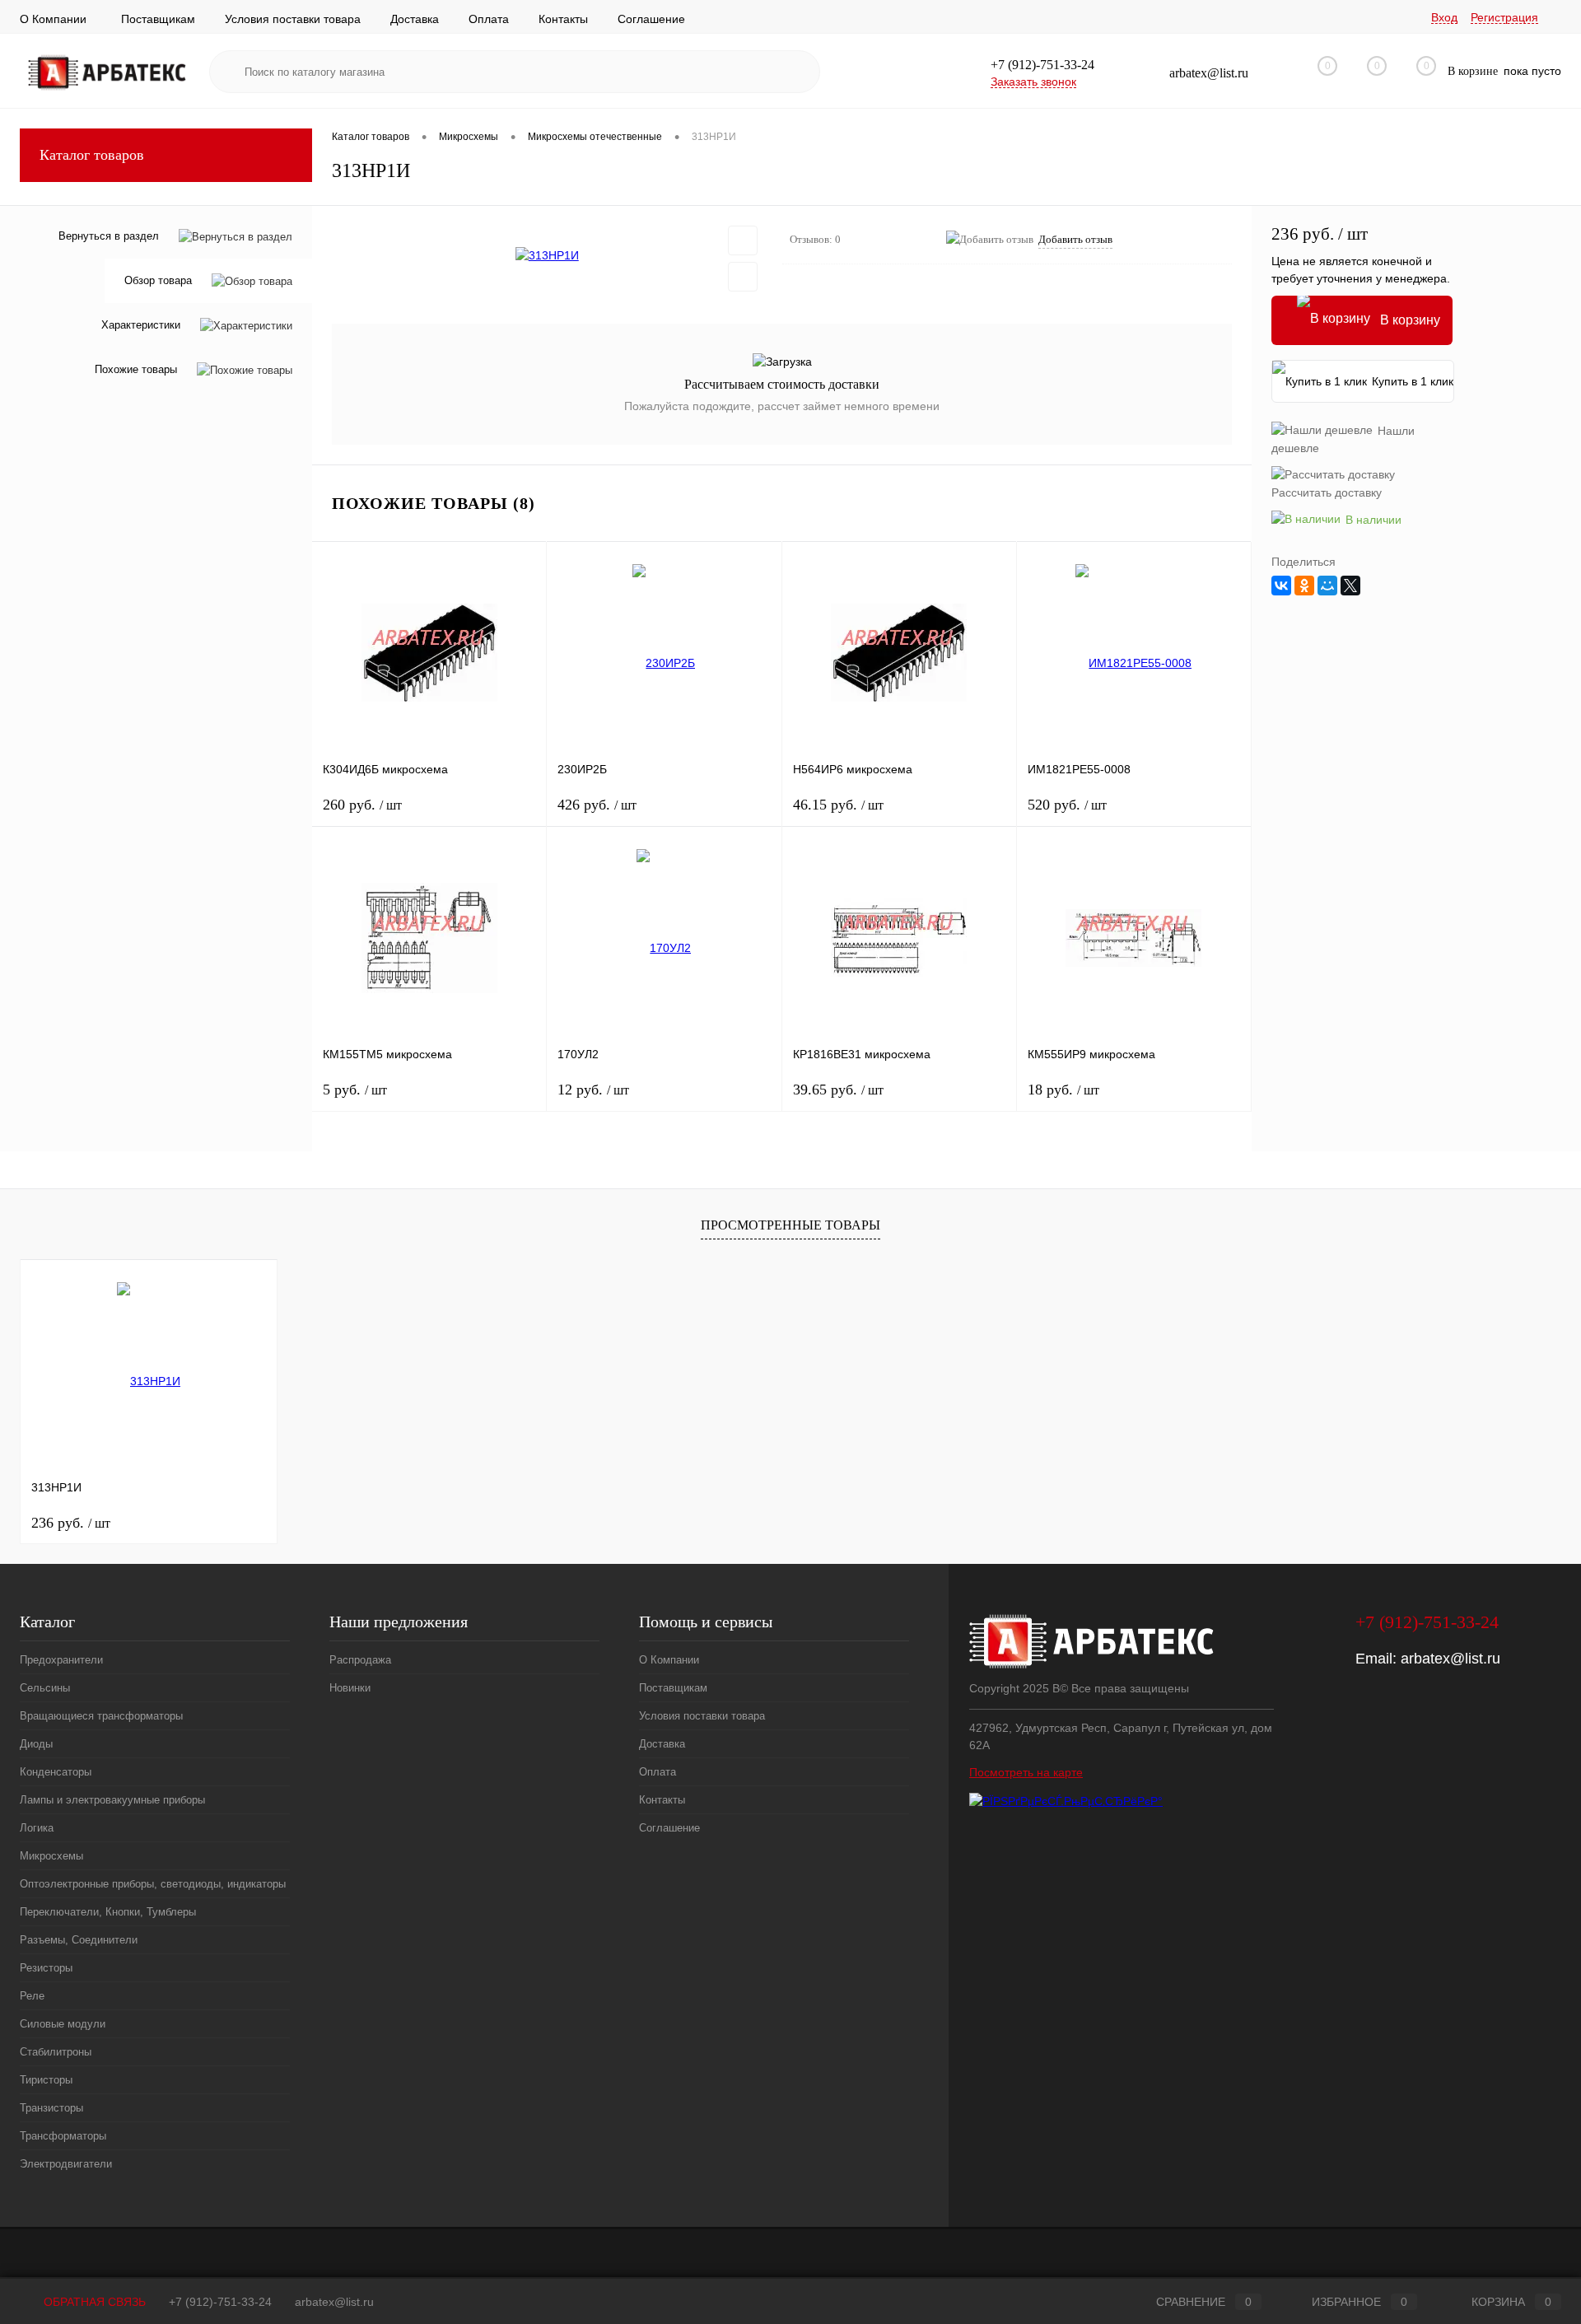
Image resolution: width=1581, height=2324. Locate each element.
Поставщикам (158, 19)
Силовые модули (63, 2024)
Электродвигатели (66, 2164)
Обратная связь (93, 2302)
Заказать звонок (1033, 82)
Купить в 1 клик (1413, 381)
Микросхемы (51, 1856)
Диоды (36, 1744)
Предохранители (61, 1660)
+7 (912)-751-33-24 (220, 2302)
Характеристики (141, 326)
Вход (1444, 17)
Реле (32, 1996)
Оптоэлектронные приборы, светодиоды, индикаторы (153, 1884)
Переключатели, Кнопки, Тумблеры (108, 1912)
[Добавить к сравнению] (743, 277)
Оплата (489, 19)
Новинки (350, 1688)
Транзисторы (51, 2108)
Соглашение (651, 19)
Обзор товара (158, 281)
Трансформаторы (63, 2136)
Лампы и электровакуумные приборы (112, 1800)
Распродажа (360, 1660)
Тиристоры (46, 2080)
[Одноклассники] (1304, 586)
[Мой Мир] (1327, 586)
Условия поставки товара (293, 19)
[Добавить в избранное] (743, 240)
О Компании (53, 19)
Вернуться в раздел (109, 236)
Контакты (563, 19)
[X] (1350, 586)
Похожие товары (136, 370)
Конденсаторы (56, 1772)
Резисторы (46, 1968)
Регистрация (1504, 17)
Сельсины (45, 1688)
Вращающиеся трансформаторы (101, 1716)
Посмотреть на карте (1026, 1772)
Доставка (415, 19)
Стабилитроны (56, 2052)
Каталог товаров (92, 155)
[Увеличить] (547, 255)
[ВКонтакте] (1281, 586)
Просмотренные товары (790, 1225)
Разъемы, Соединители (79, 1940)
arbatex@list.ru (1450, 1659)
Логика (37, 1828)
